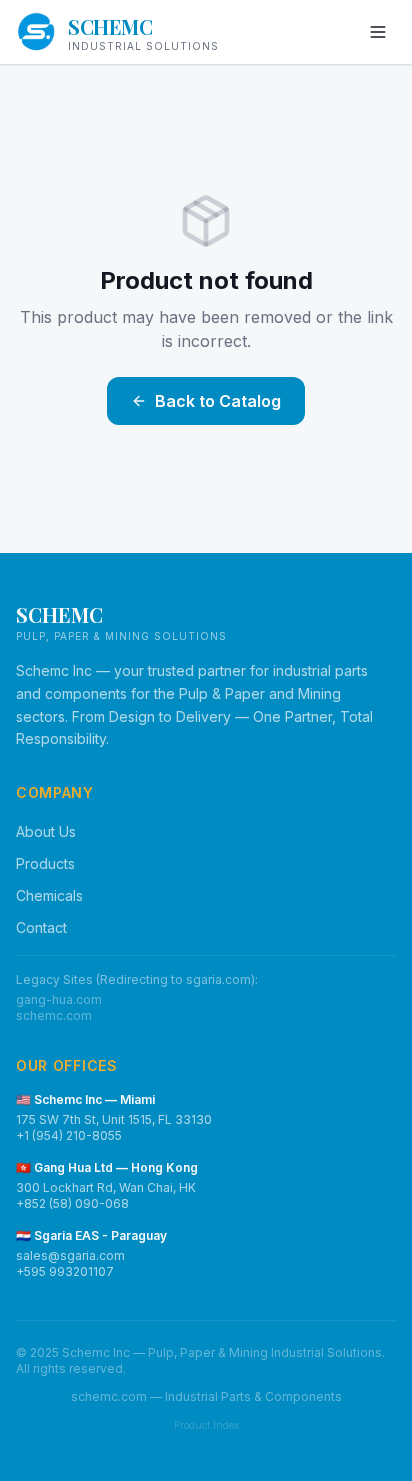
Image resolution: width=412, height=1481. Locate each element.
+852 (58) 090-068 (72, 1203)
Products (45, 863)
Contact (41, 927)
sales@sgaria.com (70, 1255)
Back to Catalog (218, 401)
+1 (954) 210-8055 (69, 1135)
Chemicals (49, 895)
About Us (46, 831)
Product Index (206, 1425)
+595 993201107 (65, 1271)
